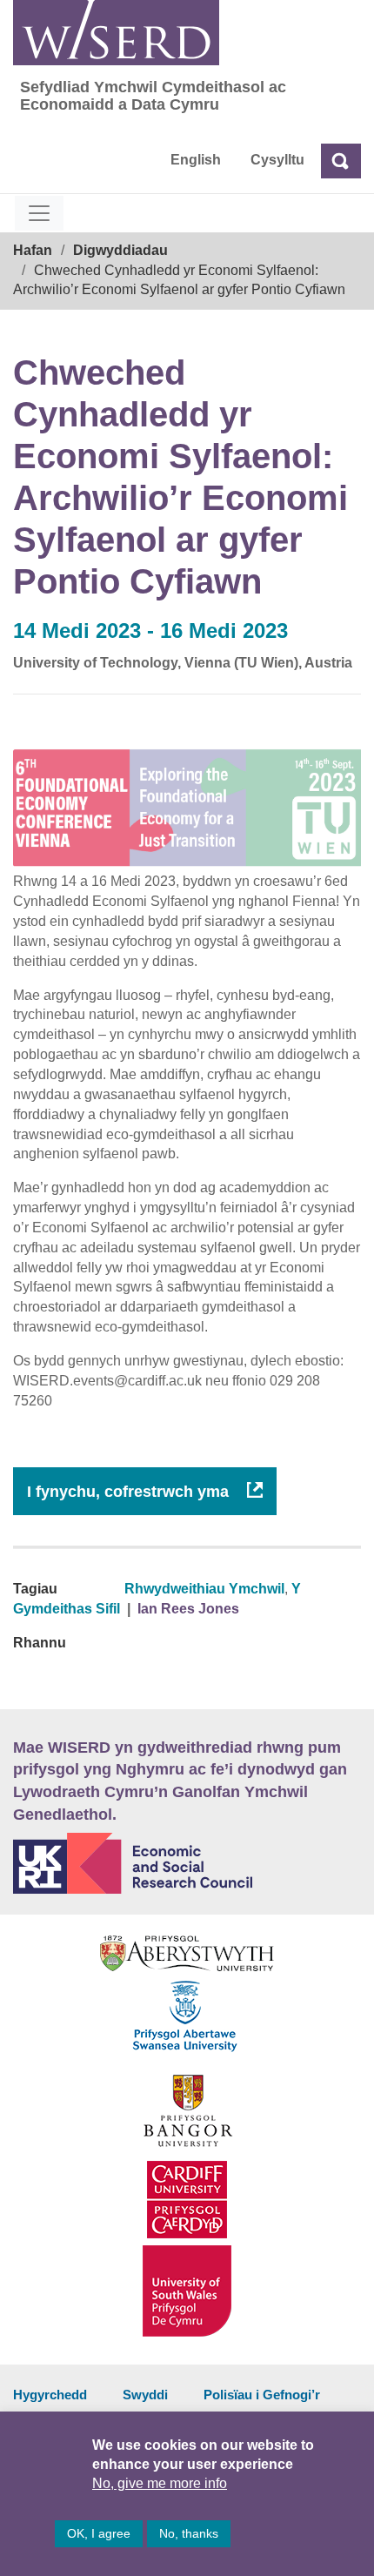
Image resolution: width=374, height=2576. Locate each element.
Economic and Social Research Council (187, 1863)
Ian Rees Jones (188, 1609)
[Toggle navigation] (39, 213)
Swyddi (145, 2395)
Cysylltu (277, 160)
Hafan (33, 250)
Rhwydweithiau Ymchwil (204, 1589)
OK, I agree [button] (99, 2533)
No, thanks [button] (189, 2533)
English (196, 160)
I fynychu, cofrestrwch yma (130, 1492)
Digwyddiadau (120, 250)
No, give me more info (160, 2483)
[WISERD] (116, 33)
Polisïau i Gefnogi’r (262, 2395)
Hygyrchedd (50, 2395)
